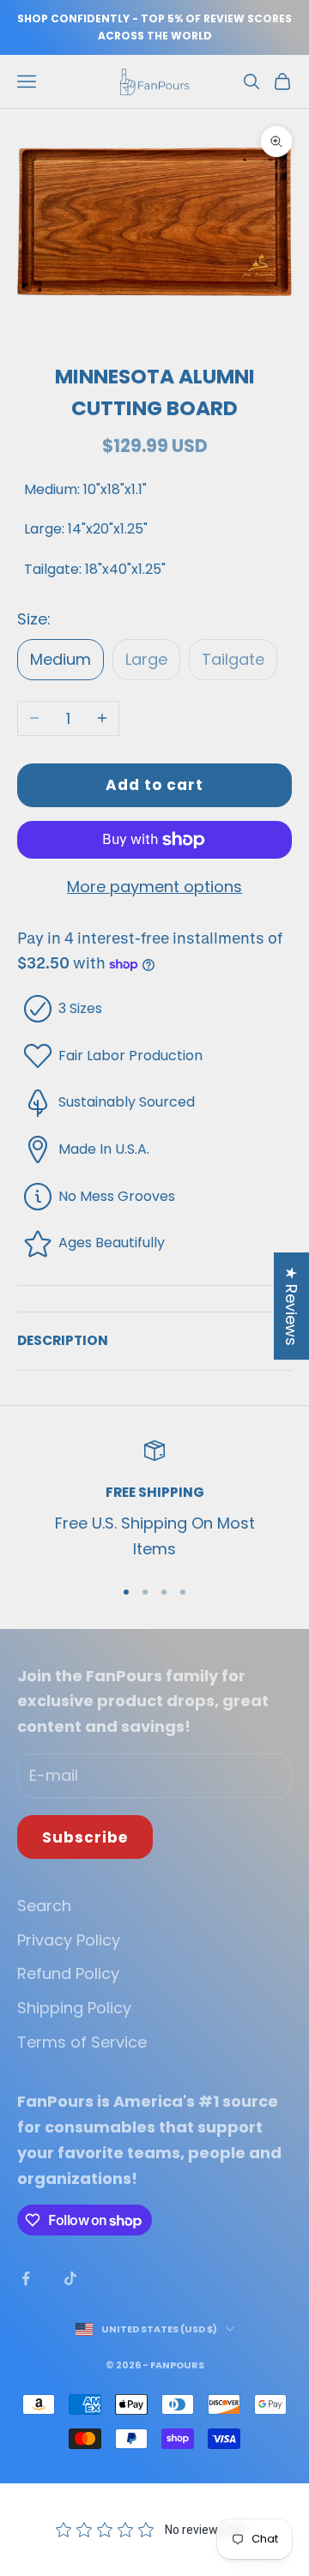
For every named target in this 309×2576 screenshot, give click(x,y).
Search (44, 1906)
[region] (154, 1501)
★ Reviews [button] (291, 1306)
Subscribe (85, 1837)
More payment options (154, 887)
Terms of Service (82, 2042)
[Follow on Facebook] (26, 2278)
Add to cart (154, 785)
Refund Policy (68, 1973)
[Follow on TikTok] (70, 2278)
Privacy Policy (69, 1940)
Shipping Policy (74, 2008)
